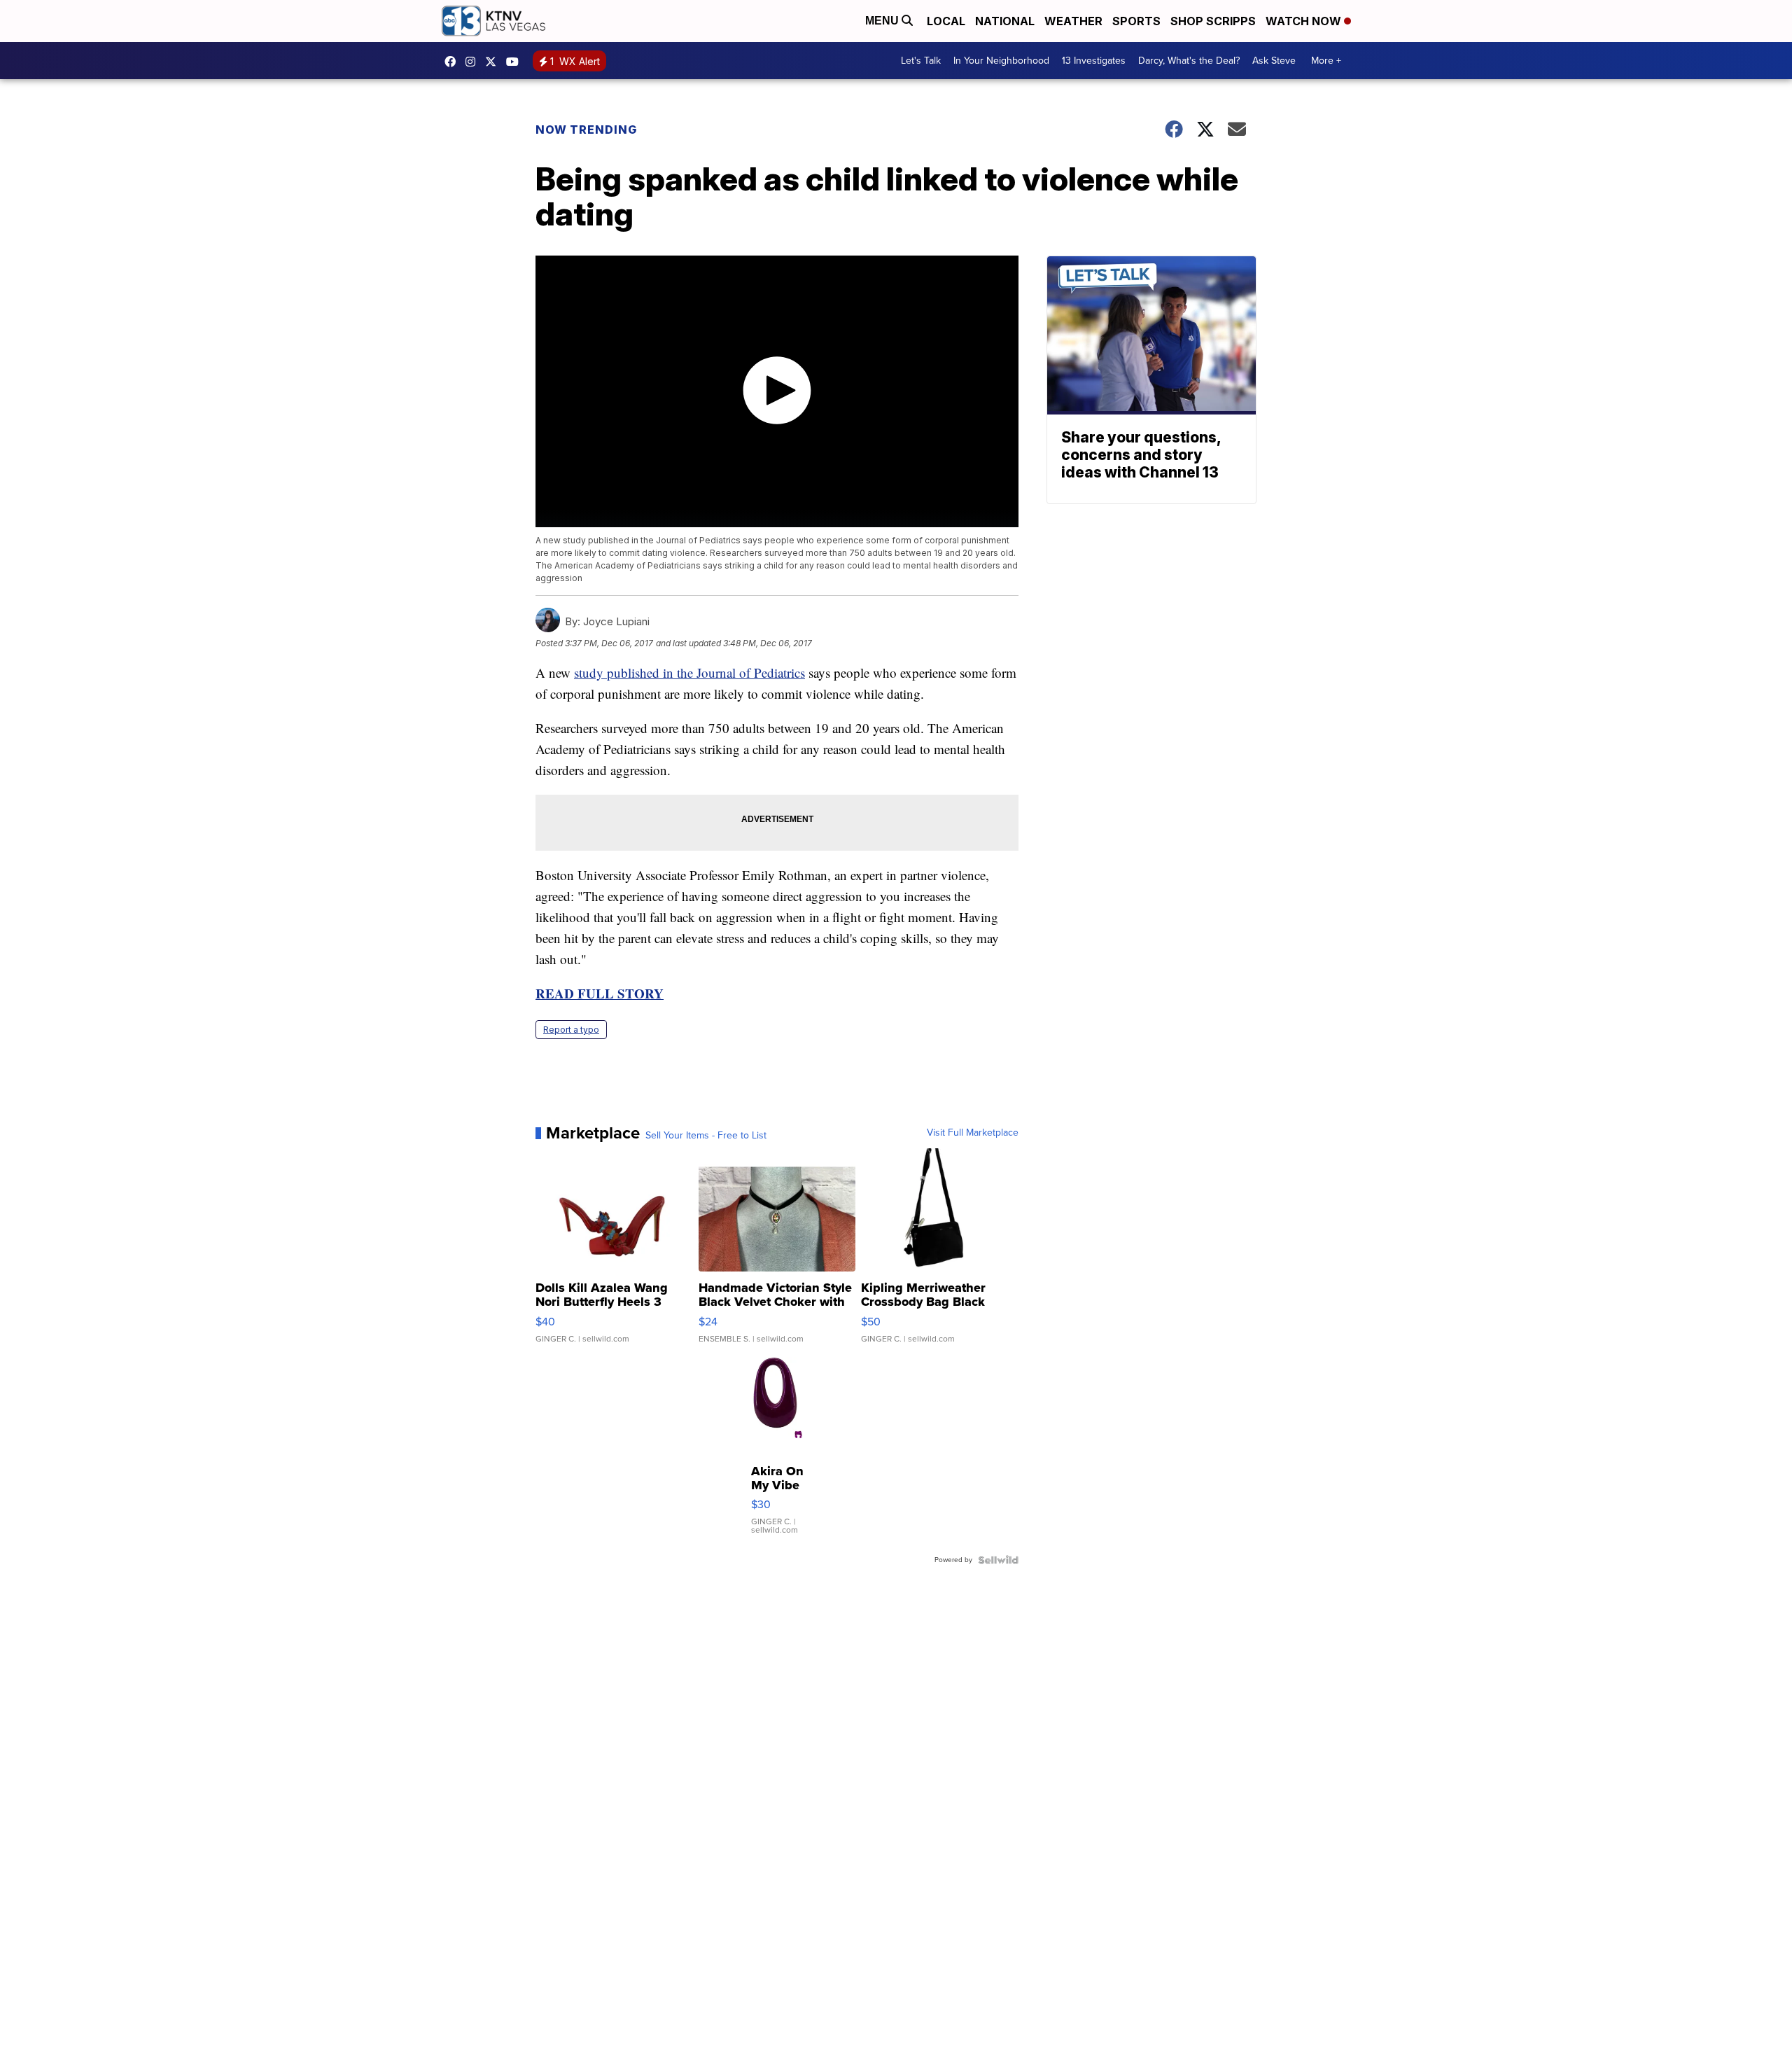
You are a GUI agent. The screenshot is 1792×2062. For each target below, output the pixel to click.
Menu (883, 21)
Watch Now (1305, 21)
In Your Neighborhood (1001, 61)
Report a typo (571, 1030)
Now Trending (586, 130)
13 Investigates (1094, 61)
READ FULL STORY (600, 993)
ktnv (474, 62)
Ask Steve (1274, 61)
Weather (1073, 21)
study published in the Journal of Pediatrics (689, 673)
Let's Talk (921, 61)
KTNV (494, 62)
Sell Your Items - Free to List (706, 1136)
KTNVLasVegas (454, 62)
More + (1326, 61)
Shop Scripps (1213, 21)
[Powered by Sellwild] (998, 1560)
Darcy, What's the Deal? (1189, 61)
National (1005, 21)
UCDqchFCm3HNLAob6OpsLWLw (516, 62)
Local (946, 21)
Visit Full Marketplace (973, 1133)
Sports (1136, 21)
